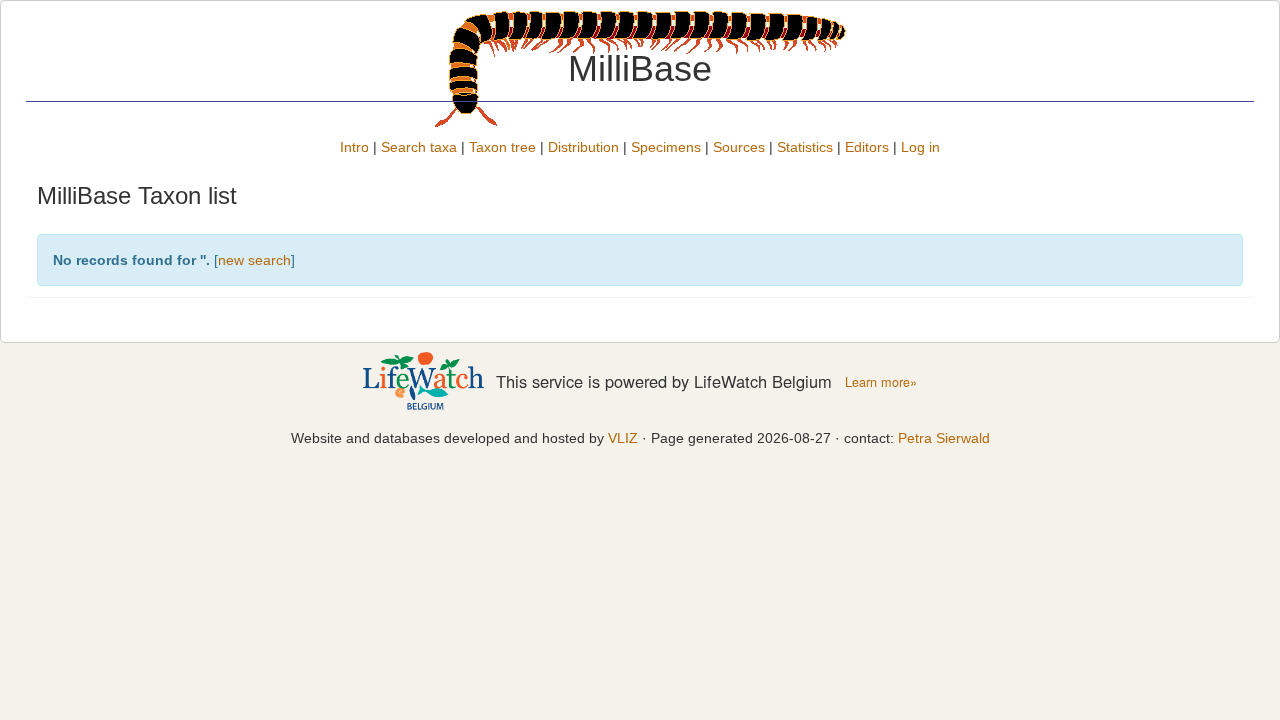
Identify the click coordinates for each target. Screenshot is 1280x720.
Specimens (666, 147)
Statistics (805, 147)
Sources (739, 147)
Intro (354, 147)
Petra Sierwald (944, 438)
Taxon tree (502, 147)
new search (254, 260)
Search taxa (419, 147)
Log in (920, 147)
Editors (867, 147)
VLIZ (623, 438)
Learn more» (881, 382)
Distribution (583, 147)
